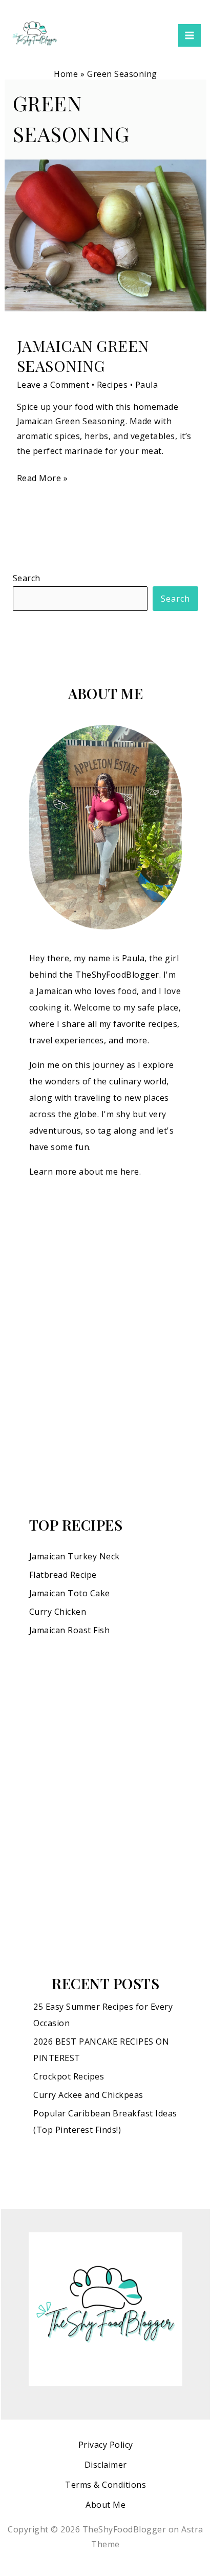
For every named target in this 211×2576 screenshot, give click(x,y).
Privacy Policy (106, 2445)
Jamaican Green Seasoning (83, 356)
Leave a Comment (53, 385)
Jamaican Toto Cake (70, 1593)
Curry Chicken (58, 1612)
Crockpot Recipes (69, 2076)
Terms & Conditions (105, 2485)
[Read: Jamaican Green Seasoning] (106, 235)
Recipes (112, 385)
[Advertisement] (105, 1347)
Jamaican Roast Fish (70, 1630)
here (130, 1172)
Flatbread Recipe (63, 1575)
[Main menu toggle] (189, 35)
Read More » (43, 477)
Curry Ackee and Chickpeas (88, 2095)
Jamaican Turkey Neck (75, 1556)
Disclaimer (106, 2465)
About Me (105, 2505)
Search (27, 578)
